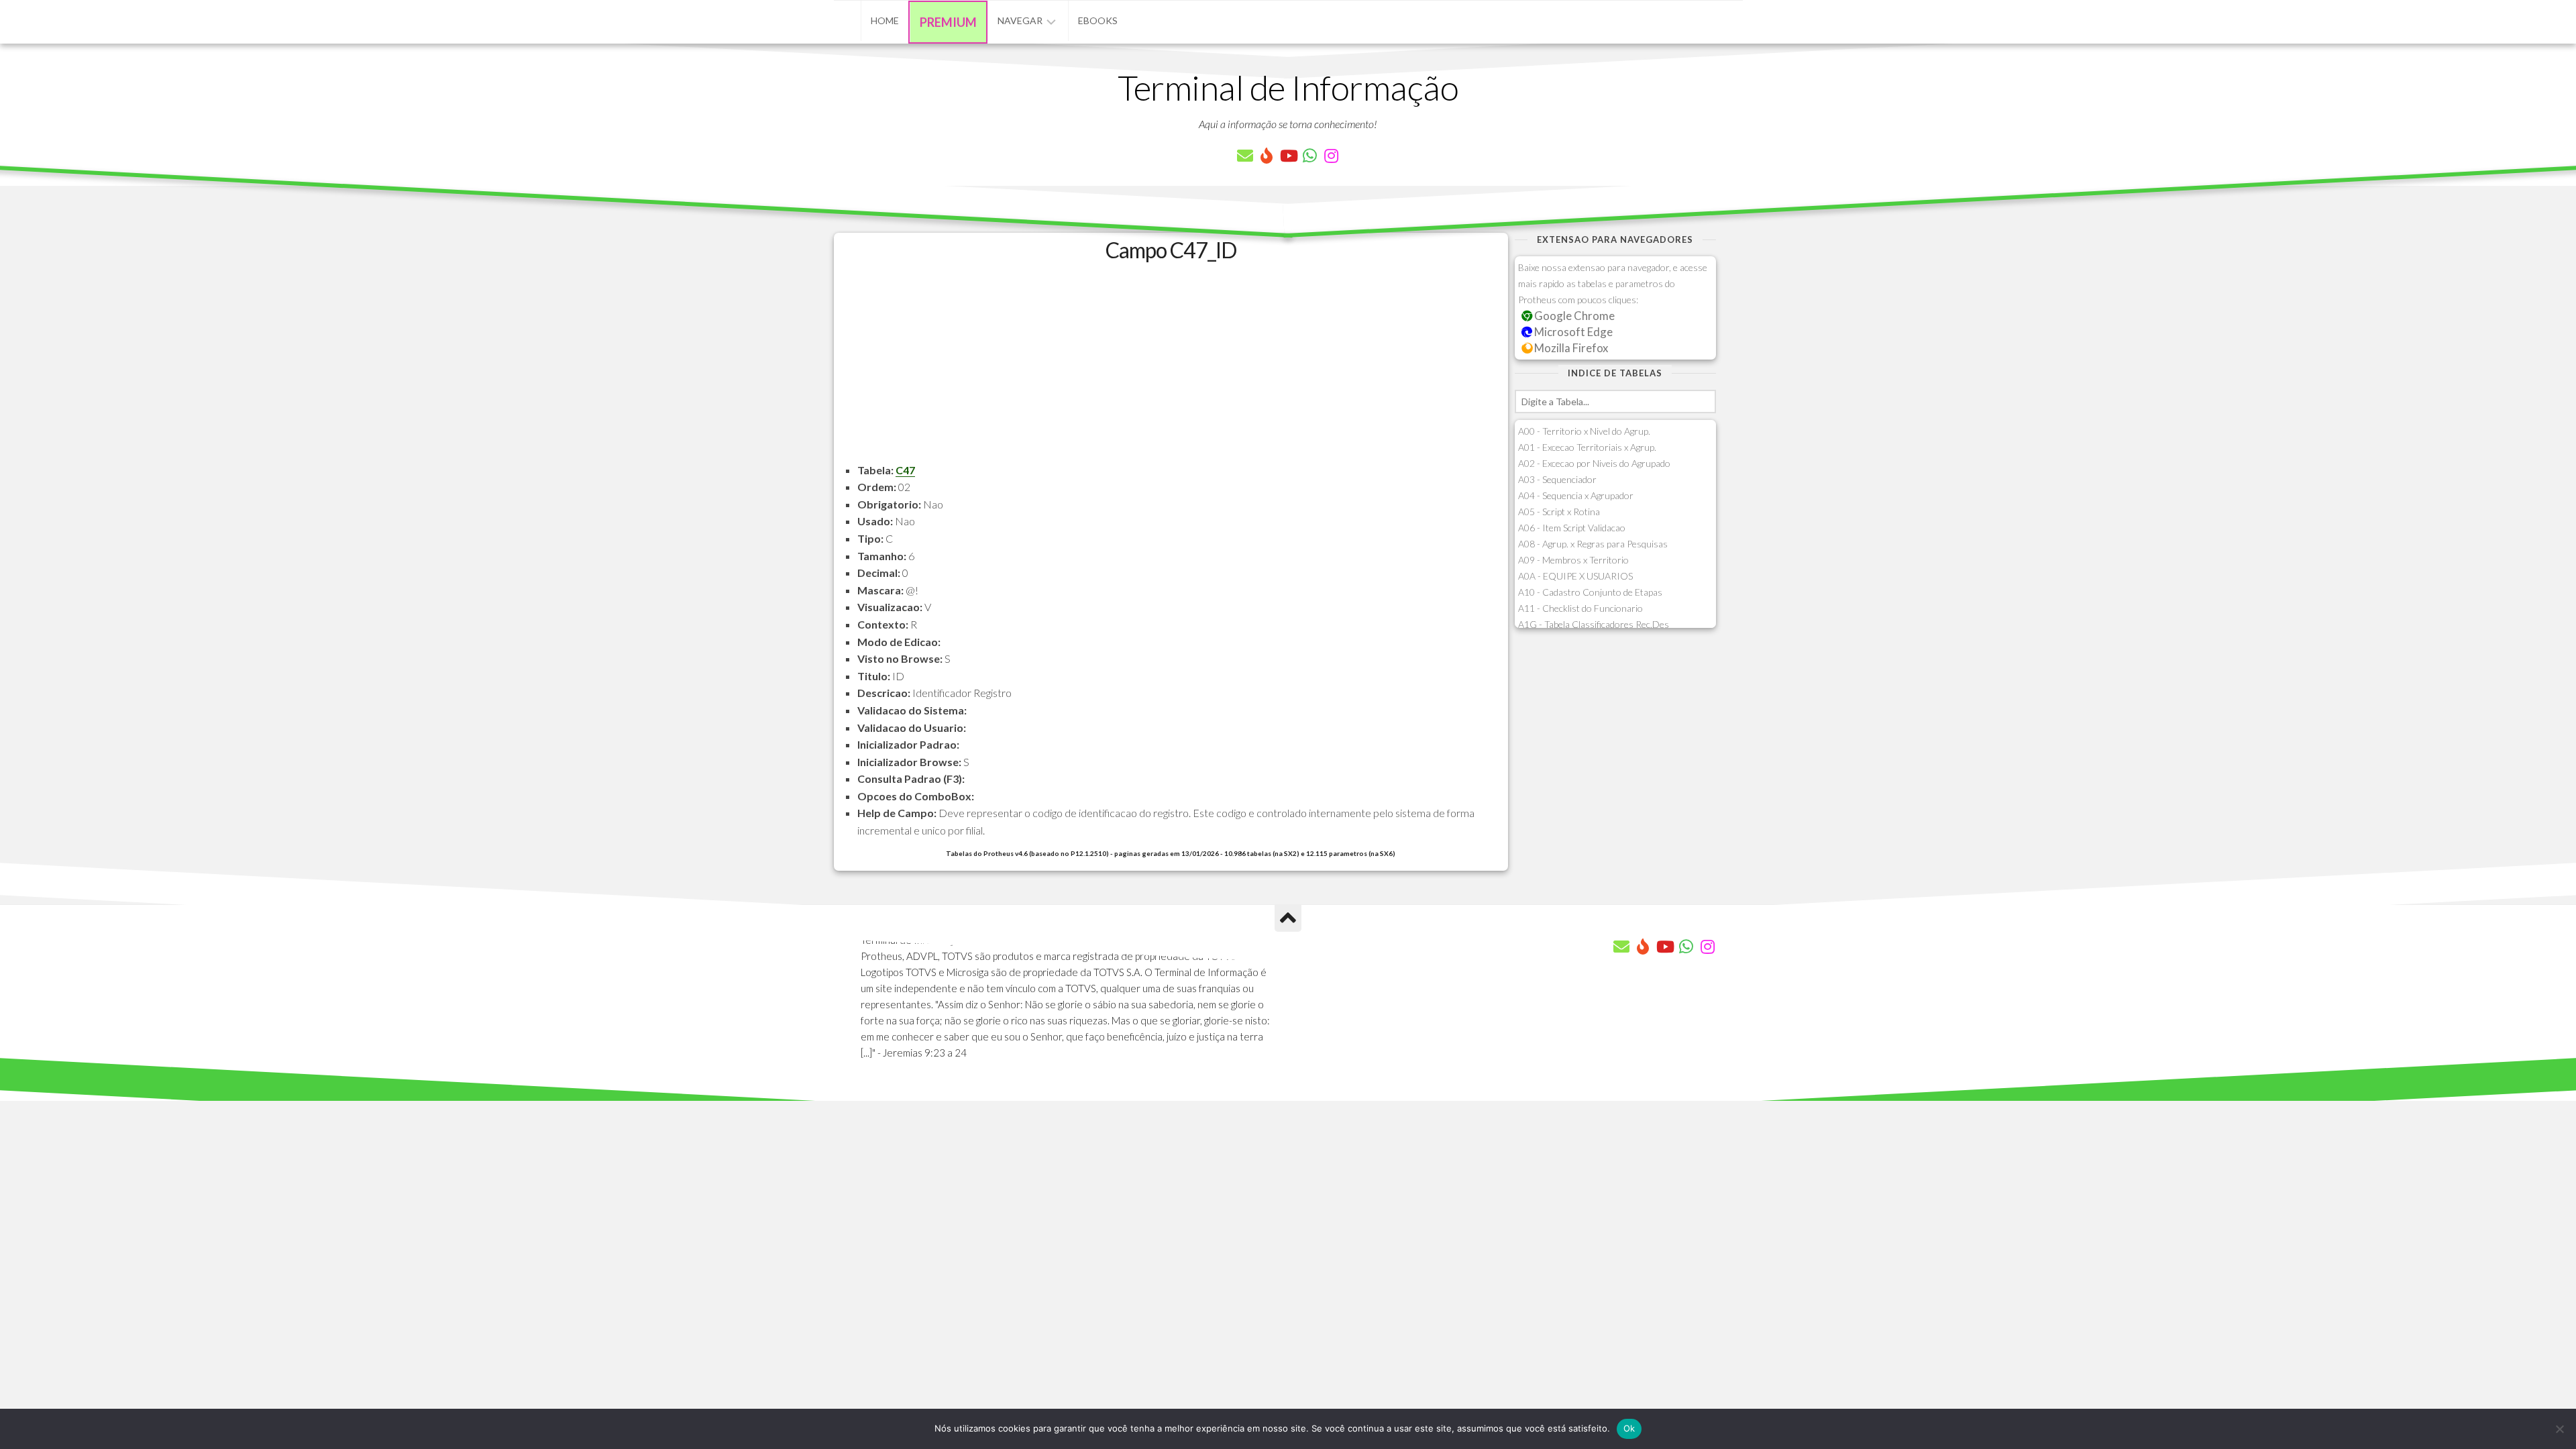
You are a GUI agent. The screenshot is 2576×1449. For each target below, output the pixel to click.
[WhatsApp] (1309, 156)
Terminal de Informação (1288, 87)
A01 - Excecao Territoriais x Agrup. (1587, 447)
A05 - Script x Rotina (1559, 512)
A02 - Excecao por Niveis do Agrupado (1594, 463)
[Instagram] (1331, 156)
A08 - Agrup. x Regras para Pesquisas (1593, 544)
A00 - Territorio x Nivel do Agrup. (1584, 431)
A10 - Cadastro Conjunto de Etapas (1590, 592)
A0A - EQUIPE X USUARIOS (1575, 576)
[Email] (1245, 156)
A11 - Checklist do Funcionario (1580, 608)
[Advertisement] (1171, 368)
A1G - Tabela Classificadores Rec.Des (1594, 624)
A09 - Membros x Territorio (1573, 560)
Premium (948, 22)
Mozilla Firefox (1570, 348)
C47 (905, 470)
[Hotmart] (1267, 156)
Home (885, 20)
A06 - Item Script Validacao (1572, 528)
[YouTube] (1288, 156)
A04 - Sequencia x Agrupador (1576, 495)
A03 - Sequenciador (1557, 479)
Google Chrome (1573, 316)
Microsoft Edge (1572, 332)
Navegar (1020, 20)
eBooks (1098, 20)
